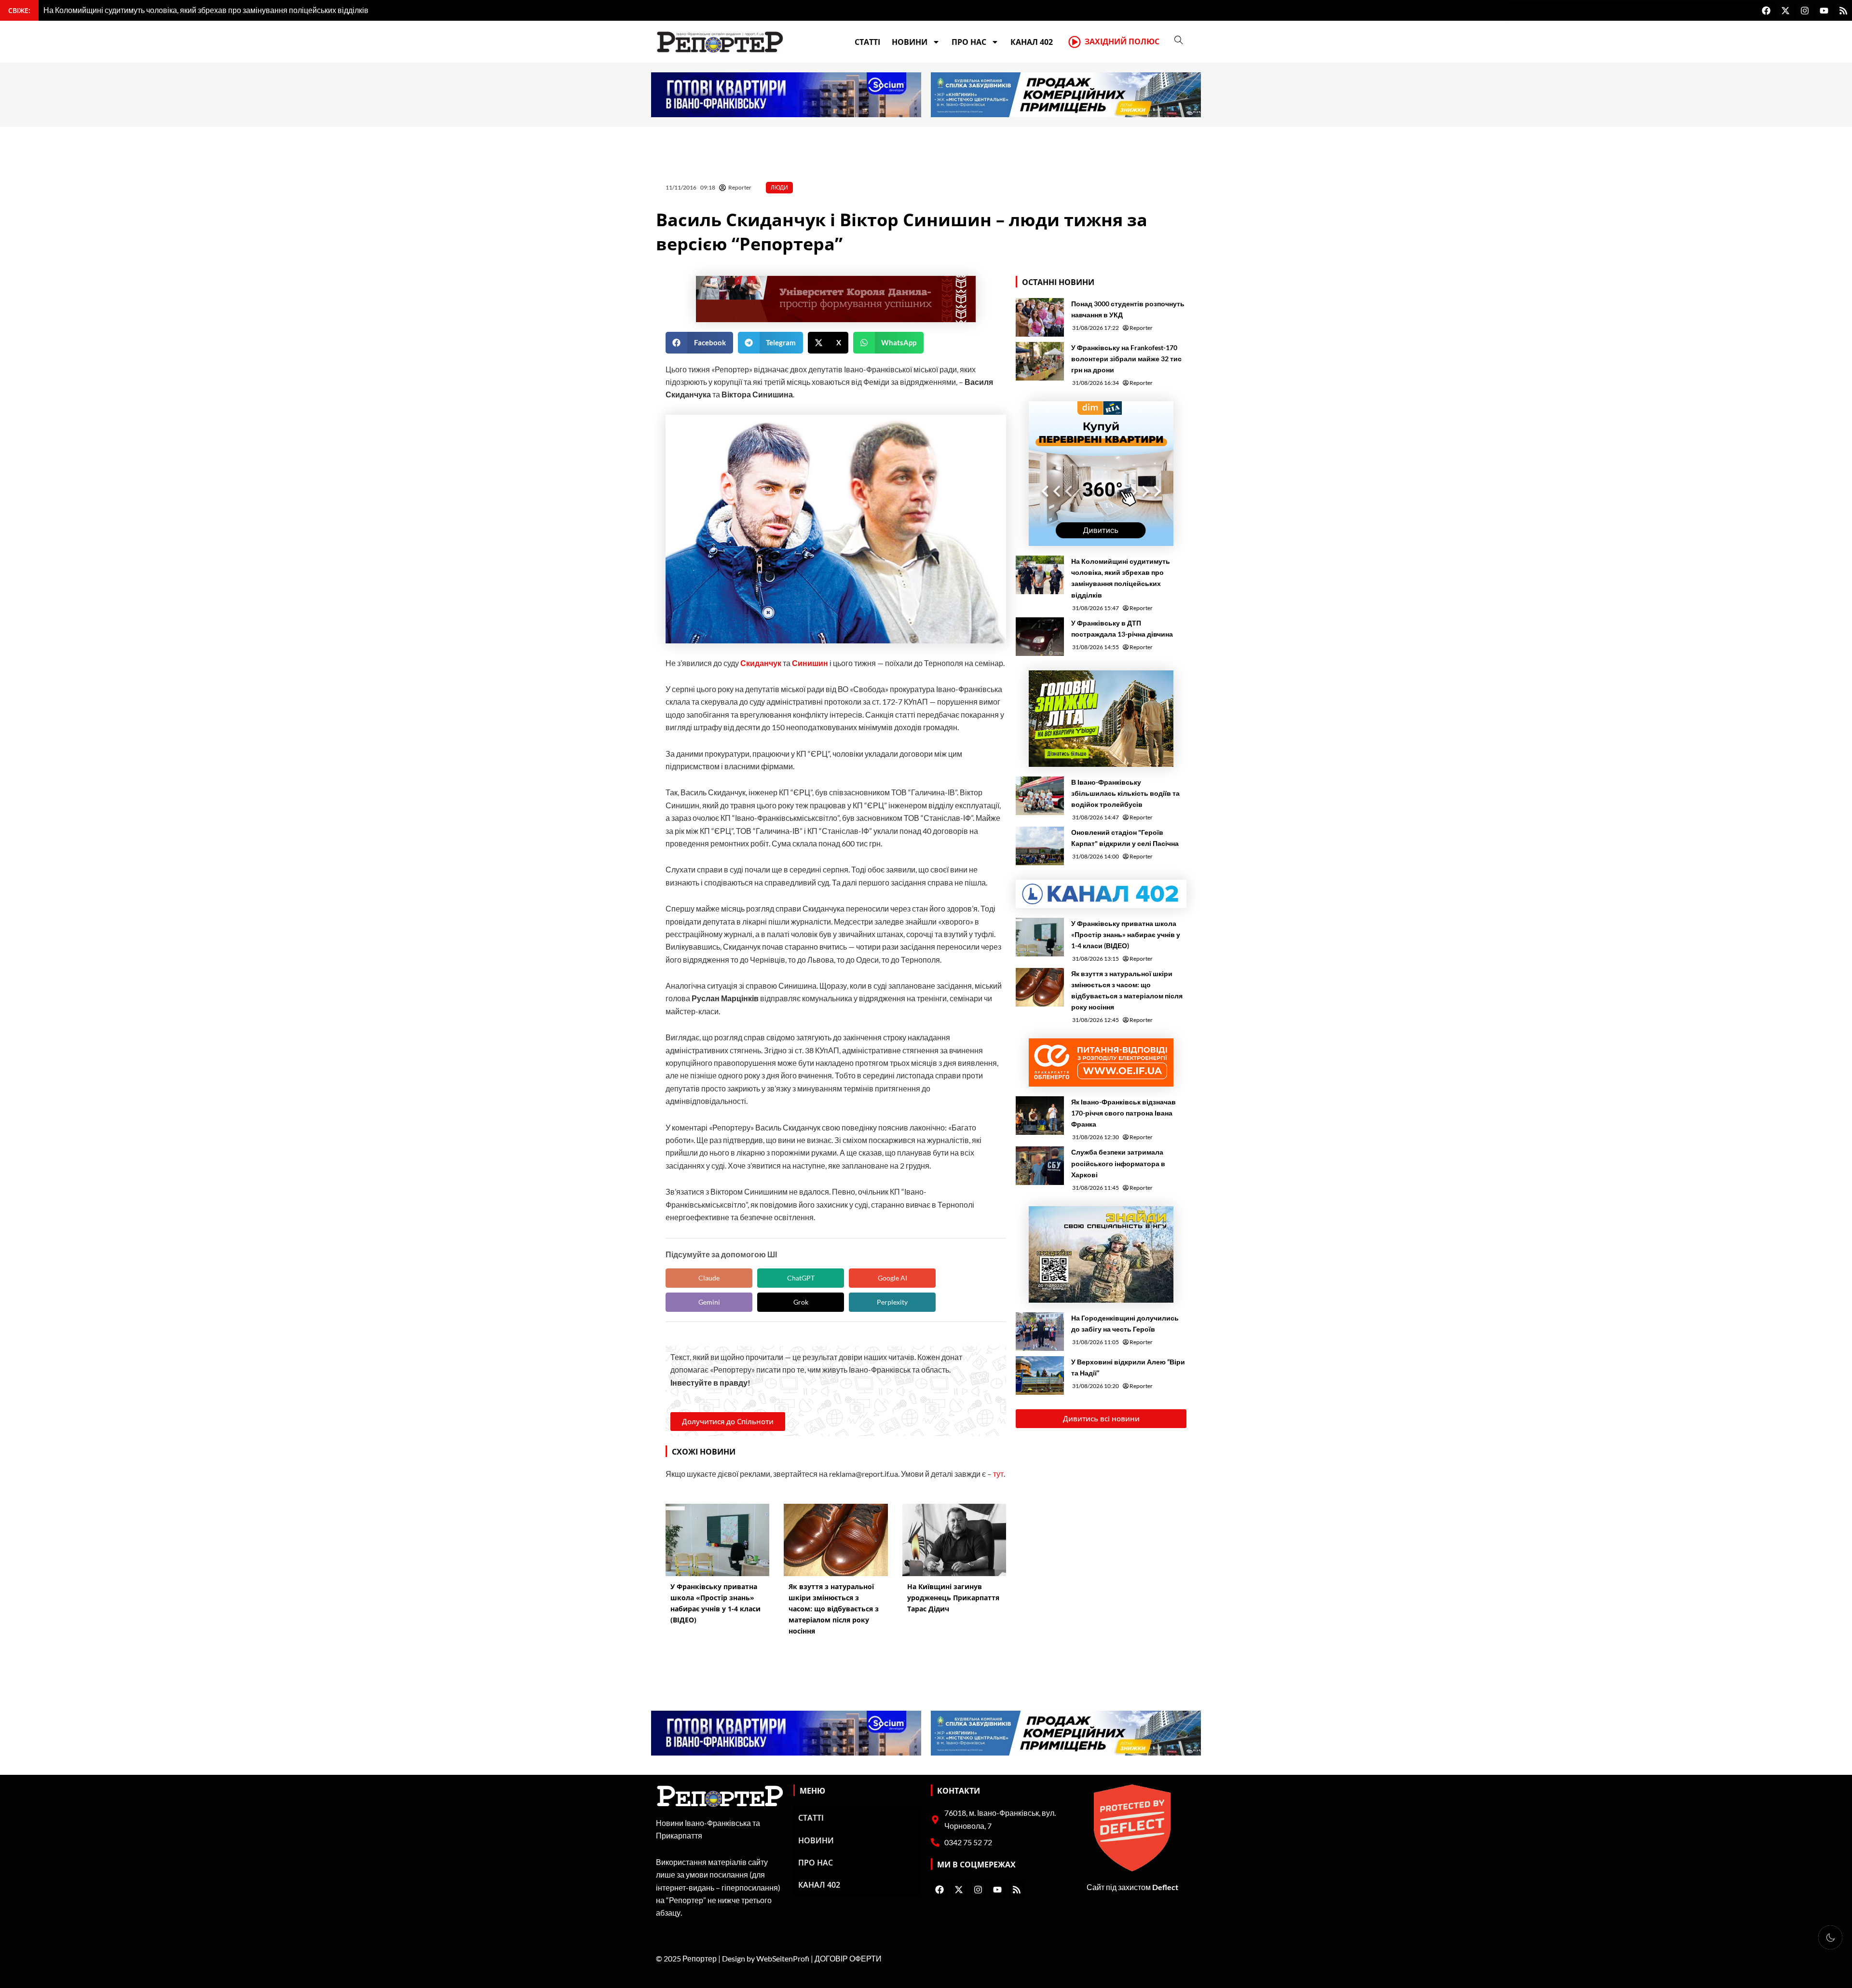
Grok (801, 1302)
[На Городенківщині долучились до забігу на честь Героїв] (1040, 1332)
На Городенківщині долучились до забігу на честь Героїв (1125, 1323)
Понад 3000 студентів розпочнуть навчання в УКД (1128, 309)
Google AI (892, 1278)
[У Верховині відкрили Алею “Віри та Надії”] (1040, 1375)
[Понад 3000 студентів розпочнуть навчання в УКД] (1040, 317)
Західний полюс (1122, 41)
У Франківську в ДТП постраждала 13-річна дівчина (1122, 628)
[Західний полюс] (1075, 42)
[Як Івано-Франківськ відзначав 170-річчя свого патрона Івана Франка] (1040, 1116)
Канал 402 (1032, 42)
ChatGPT (801, 1278)
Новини (910, 42)
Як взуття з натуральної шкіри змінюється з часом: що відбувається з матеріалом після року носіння (1127, 990)
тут (998, 1474)
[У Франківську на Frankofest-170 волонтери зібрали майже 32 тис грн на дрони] (1040, 361)
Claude (709, 1278)
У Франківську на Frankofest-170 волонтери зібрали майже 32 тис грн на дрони (1126, 359)
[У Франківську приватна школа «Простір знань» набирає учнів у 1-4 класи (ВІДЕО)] (1040, 937)
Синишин (811, 663)
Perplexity (892, 1302)
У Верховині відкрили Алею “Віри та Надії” (1128, 1367)
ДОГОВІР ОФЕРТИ (848, 1958)
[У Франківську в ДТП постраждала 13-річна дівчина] (1040, 637)
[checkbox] (1830, 1937)
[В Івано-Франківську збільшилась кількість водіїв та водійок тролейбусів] (1040, 796)
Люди (779, 187)
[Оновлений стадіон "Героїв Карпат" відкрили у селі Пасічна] (1040, 846)
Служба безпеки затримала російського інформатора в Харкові (1118, 1163)
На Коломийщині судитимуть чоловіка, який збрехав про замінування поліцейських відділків (1121, 578)
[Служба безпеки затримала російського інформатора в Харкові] (1040, 1166)
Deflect (1165, 1887)
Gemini (709, 1302)
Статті (867, 42)
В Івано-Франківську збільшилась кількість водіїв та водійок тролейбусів (1125, 793)
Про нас (969, 42)
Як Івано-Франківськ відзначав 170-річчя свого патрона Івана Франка (1123, 1113)
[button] (699, 343)
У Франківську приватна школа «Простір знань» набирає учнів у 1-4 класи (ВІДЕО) (1126, 934)
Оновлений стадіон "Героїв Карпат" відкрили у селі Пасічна (1125, 838)
